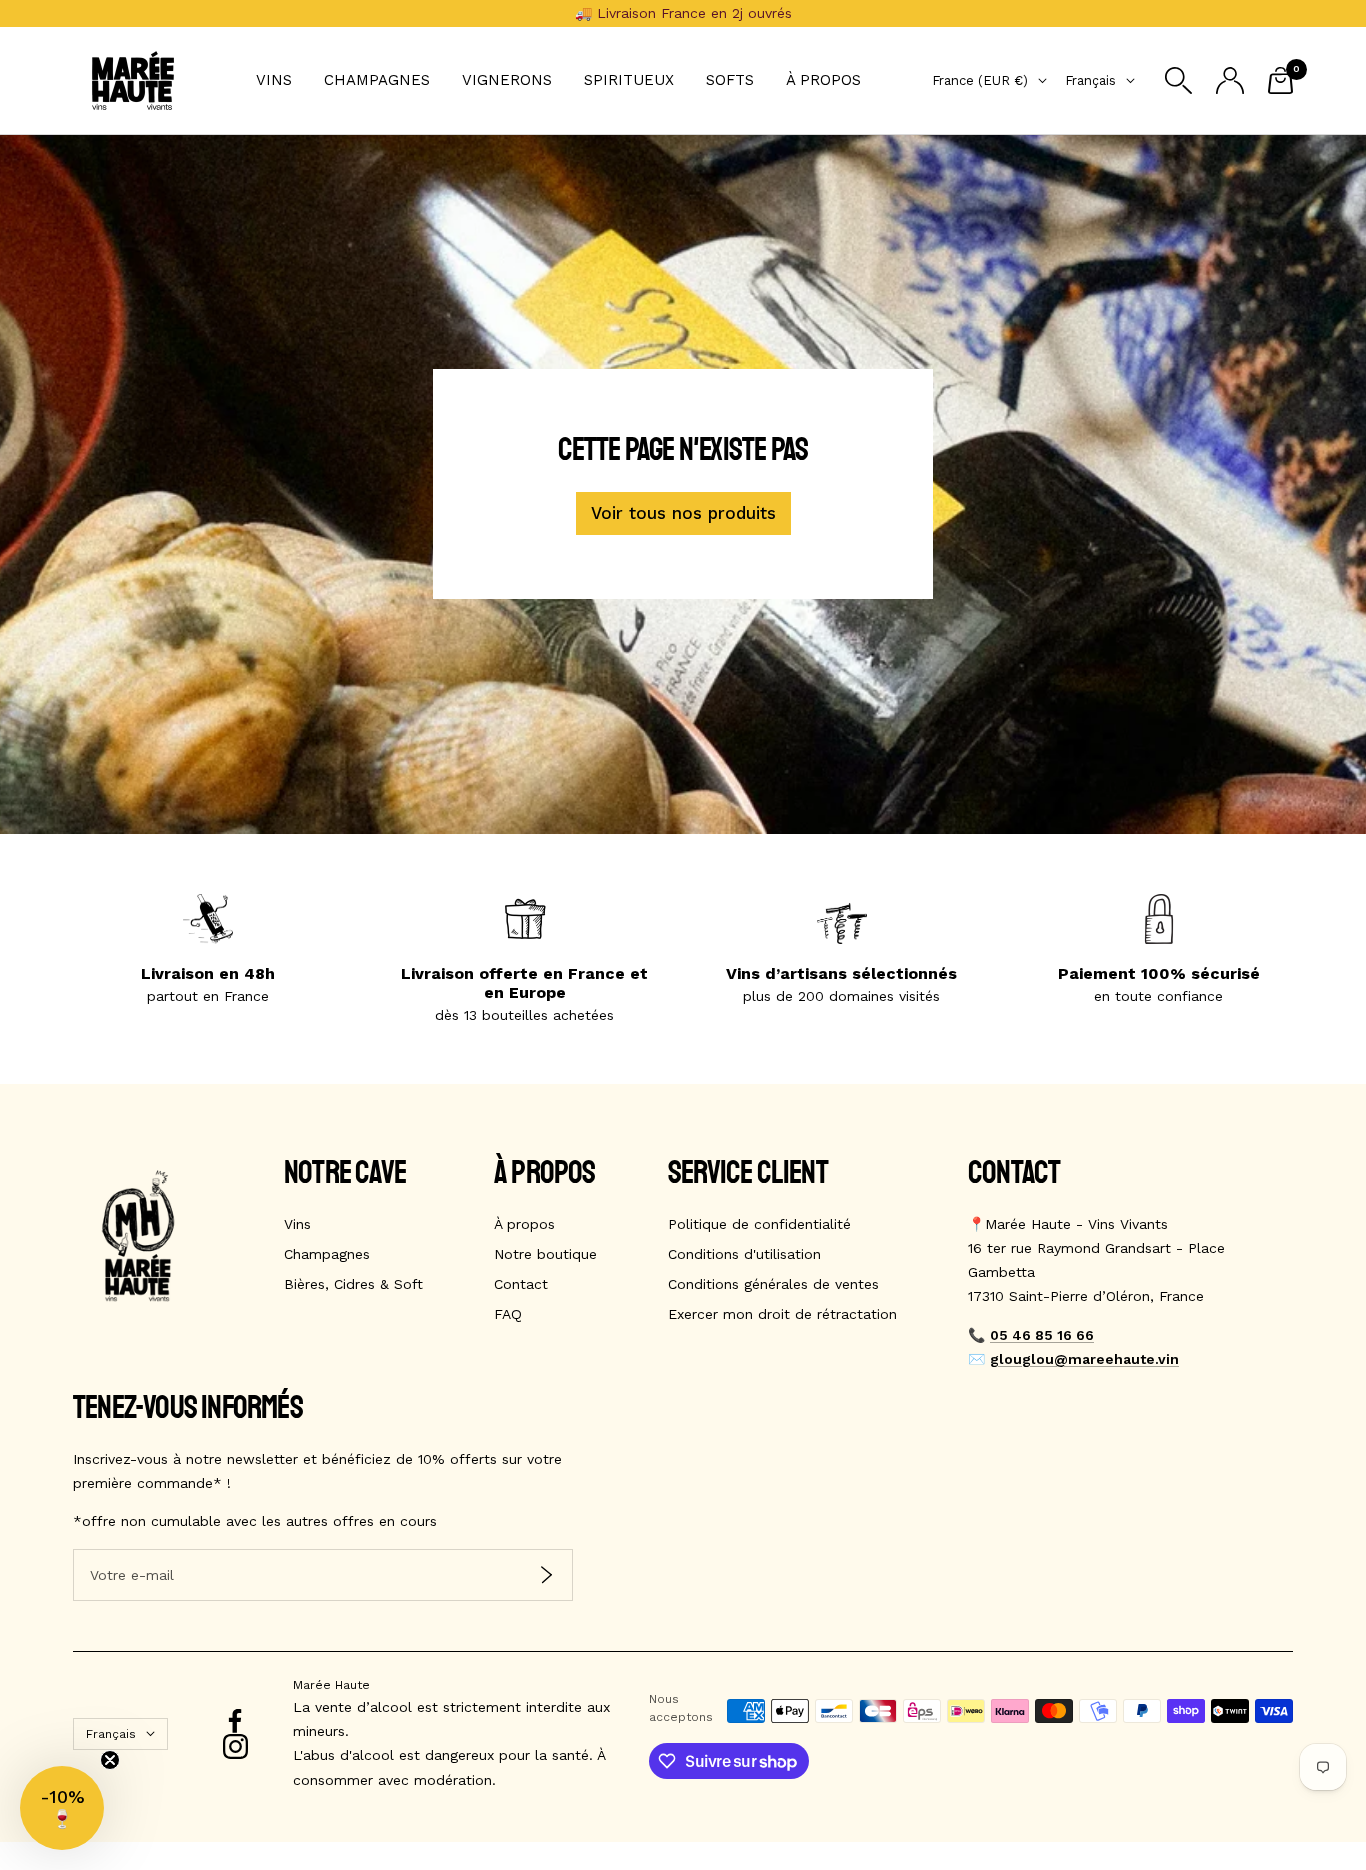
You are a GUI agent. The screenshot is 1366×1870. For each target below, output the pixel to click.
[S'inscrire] (546, 1575)
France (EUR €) (980, 80)
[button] (62, 1808)
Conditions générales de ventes (773, 1284)
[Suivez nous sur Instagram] (235, 1746)
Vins (274, 80)
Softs (730, 80)
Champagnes (377, 80)
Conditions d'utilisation (744, 1254)
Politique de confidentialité (759, 1224)
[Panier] (1280, 80)
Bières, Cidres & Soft (353, 1284)
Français (1090, 80)
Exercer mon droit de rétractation (782, 1314)
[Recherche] (1178, 80)
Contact (521, 1284)
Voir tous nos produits (683, 513)
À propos (823, 80)
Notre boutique (545, 1254)
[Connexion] (1230, 80)
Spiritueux (629, 80)
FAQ (508, 1314)
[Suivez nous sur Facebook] (235, 1721)
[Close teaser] (110, 1760)
